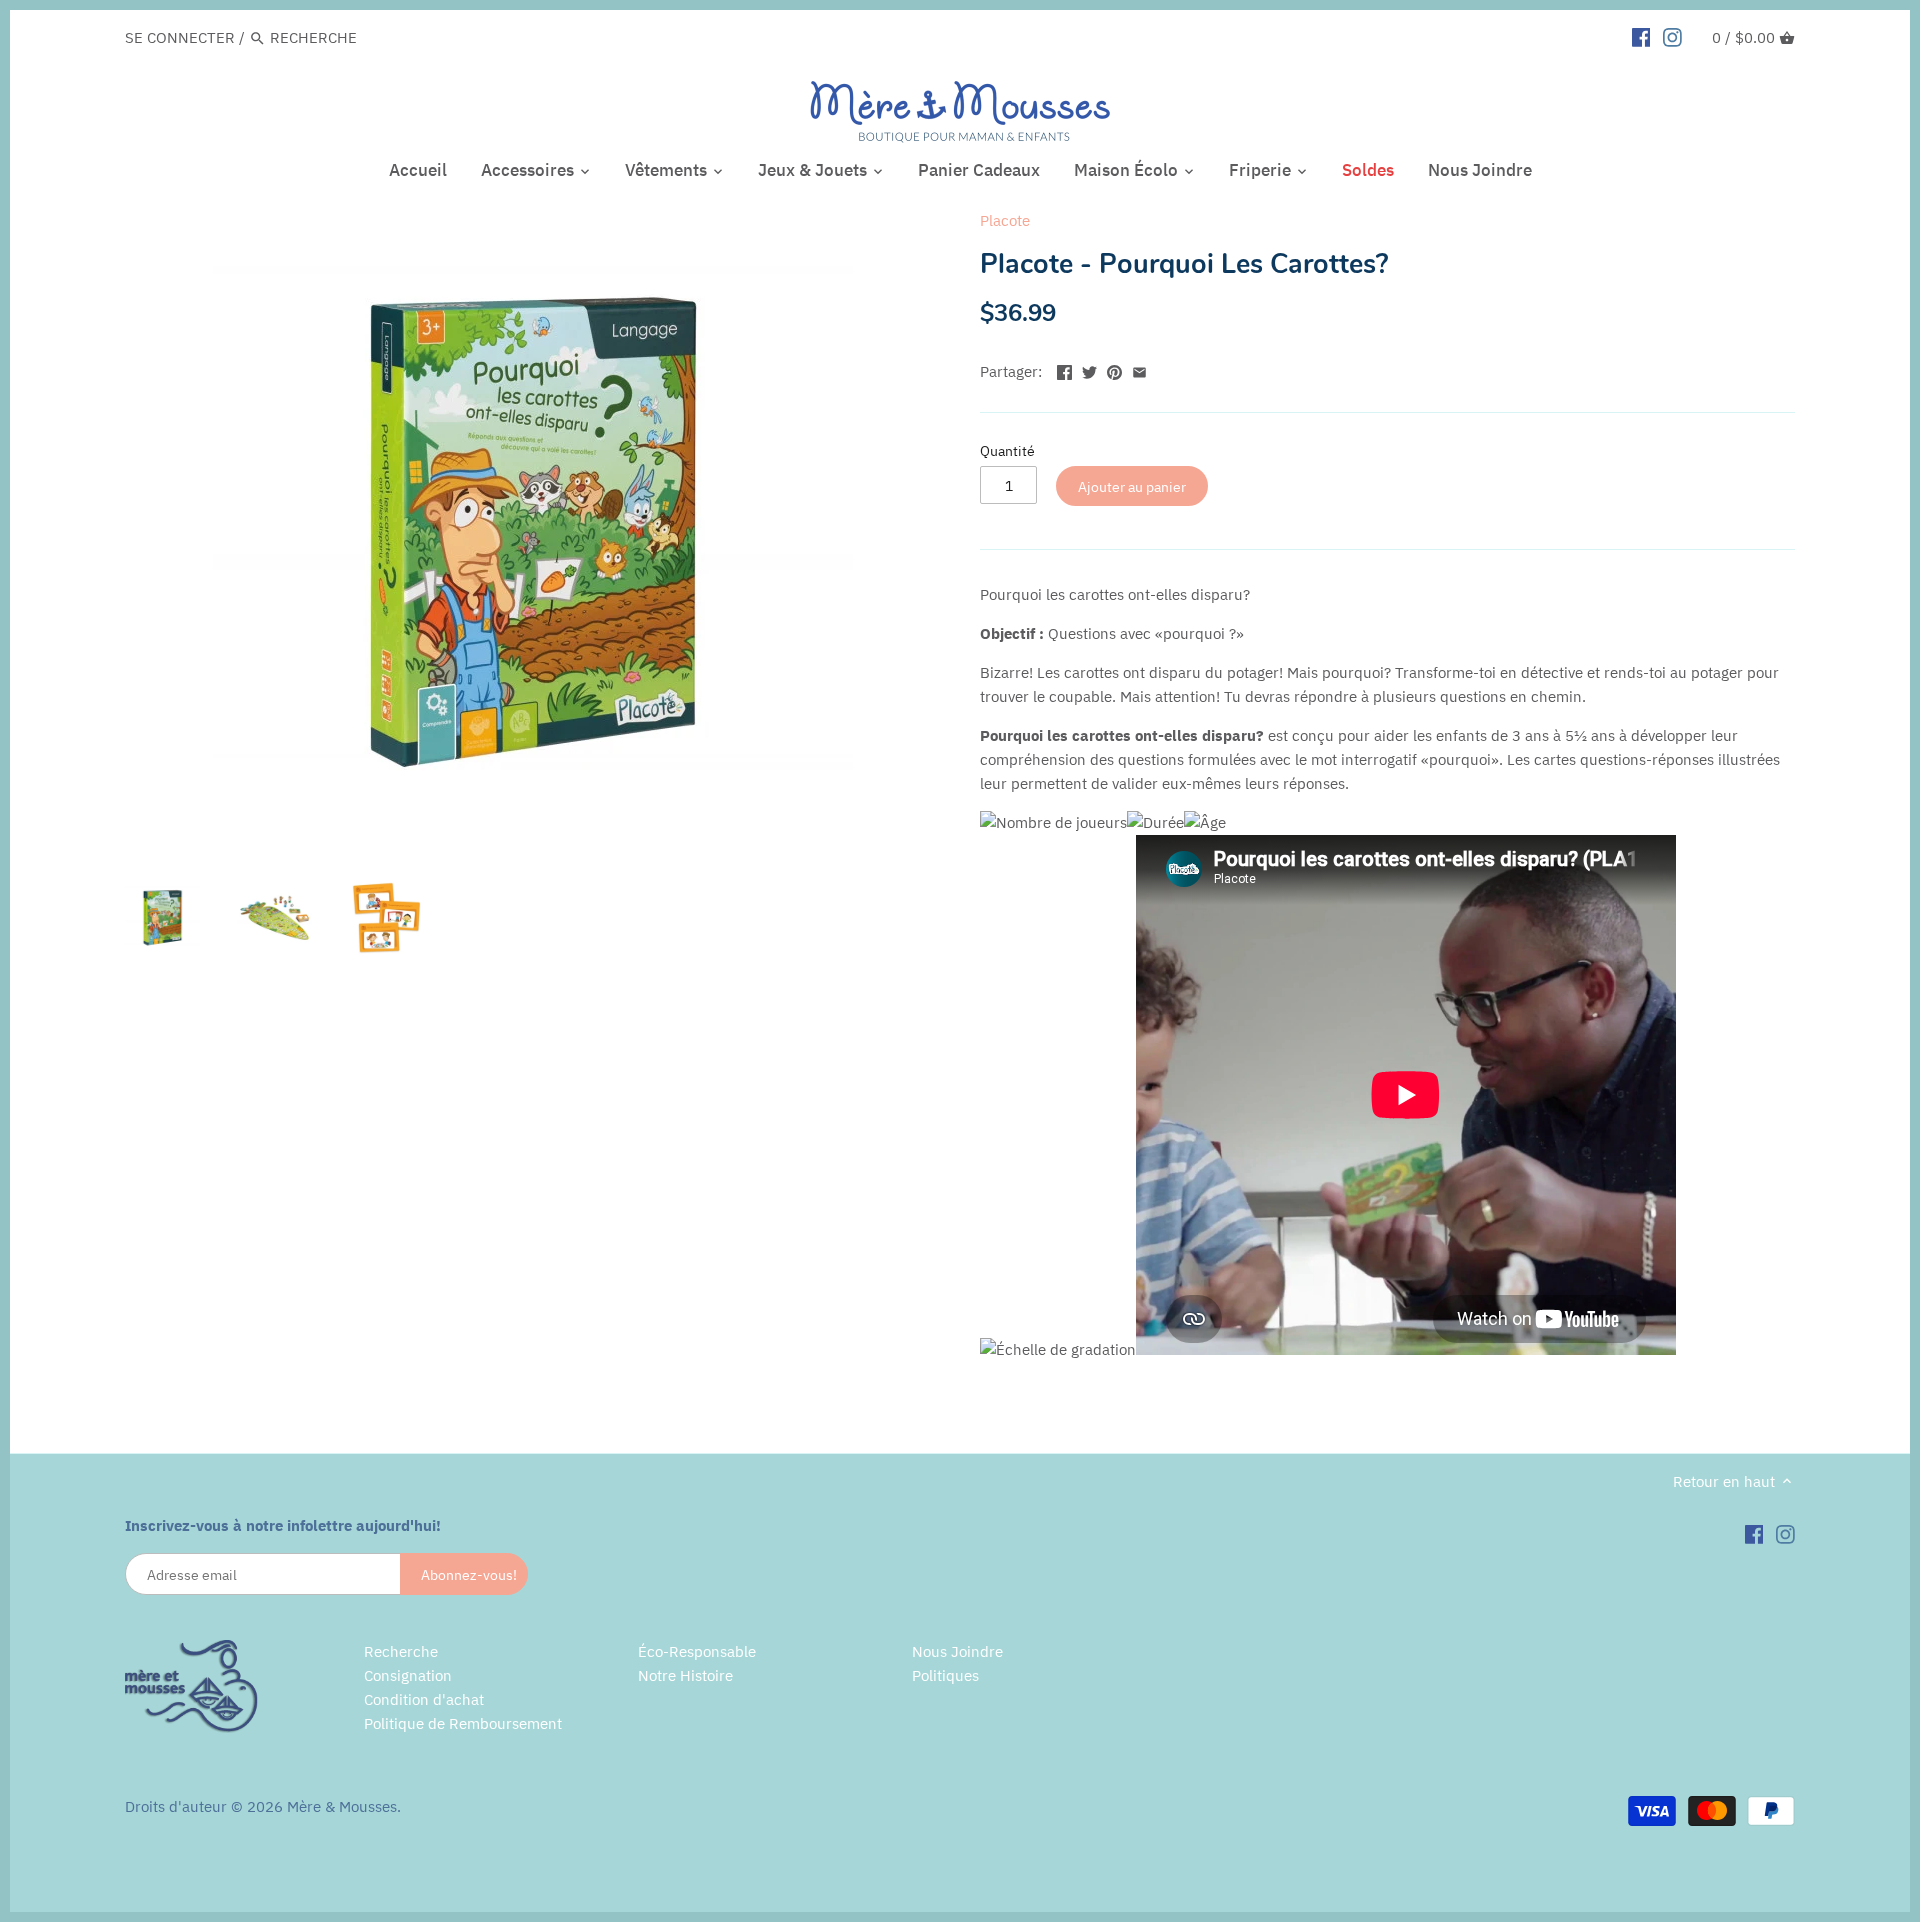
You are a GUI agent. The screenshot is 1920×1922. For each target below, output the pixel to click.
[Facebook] (1641, 37)
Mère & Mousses (342, 1806)
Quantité (1007, 451)
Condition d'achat (424, 1699)
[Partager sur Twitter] (1089, 369)
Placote (1005, 220)
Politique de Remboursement (463, 1723)
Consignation (408, 1675)
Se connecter (180, 37)
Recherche (401, 1651)
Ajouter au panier (1132, 486)
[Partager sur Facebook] (1064, 369)
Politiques (945, 1675)
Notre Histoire (685, 1675)
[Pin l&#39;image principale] (1114, 369)
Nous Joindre (957, 1651)
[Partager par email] (1139, 369)
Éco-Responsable (697, 1651)
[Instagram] (1672, 37)
